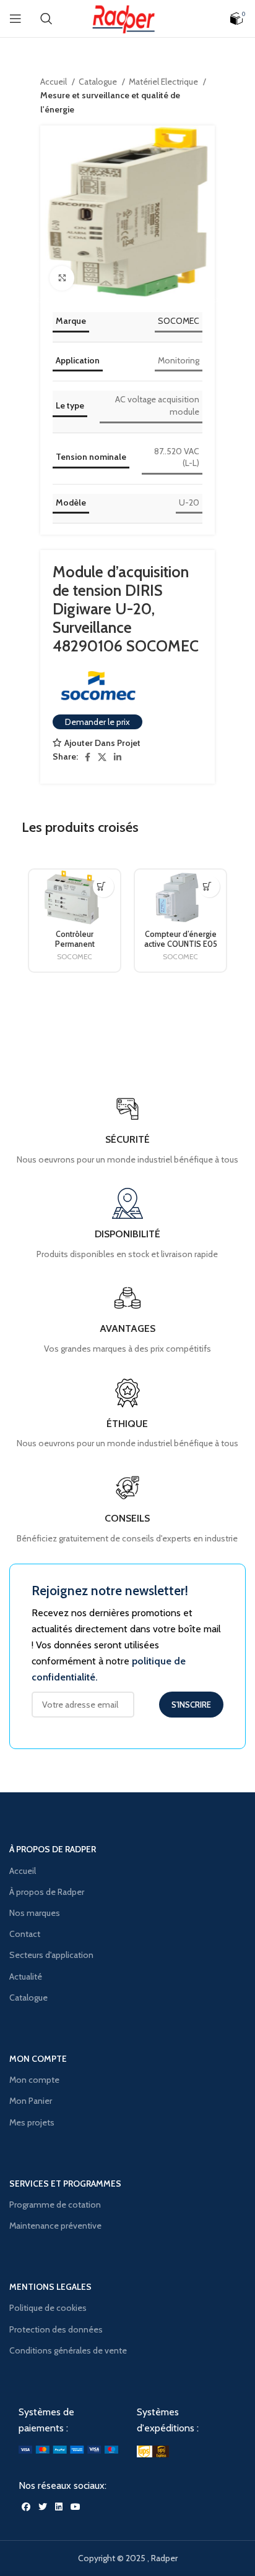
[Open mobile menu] (15, 19)
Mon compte (34, 2080)
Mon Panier (31, 2101)
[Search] (46, 19)
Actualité (26, 1976)
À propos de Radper (47, 1892)
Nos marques (35, 1913)
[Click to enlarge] (62, 278)
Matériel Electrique (164, 82)
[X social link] (102, 757)
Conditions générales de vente (68, 2350)
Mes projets (32, 2122)
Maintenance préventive (55, 2226)
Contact (25, 1934)
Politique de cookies (48, 2308)
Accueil (54, 82)
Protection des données (56, 2329)
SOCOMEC (179, 321)
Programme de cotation (55, 2205)
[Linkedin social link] (118, 757)
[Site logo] (127, 17)
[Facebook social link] (88, 757)
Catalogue (99, 82)
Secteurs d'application (51, 1955)
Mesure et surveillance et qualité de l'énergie (110, 102)
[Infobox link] (127, 1509)
